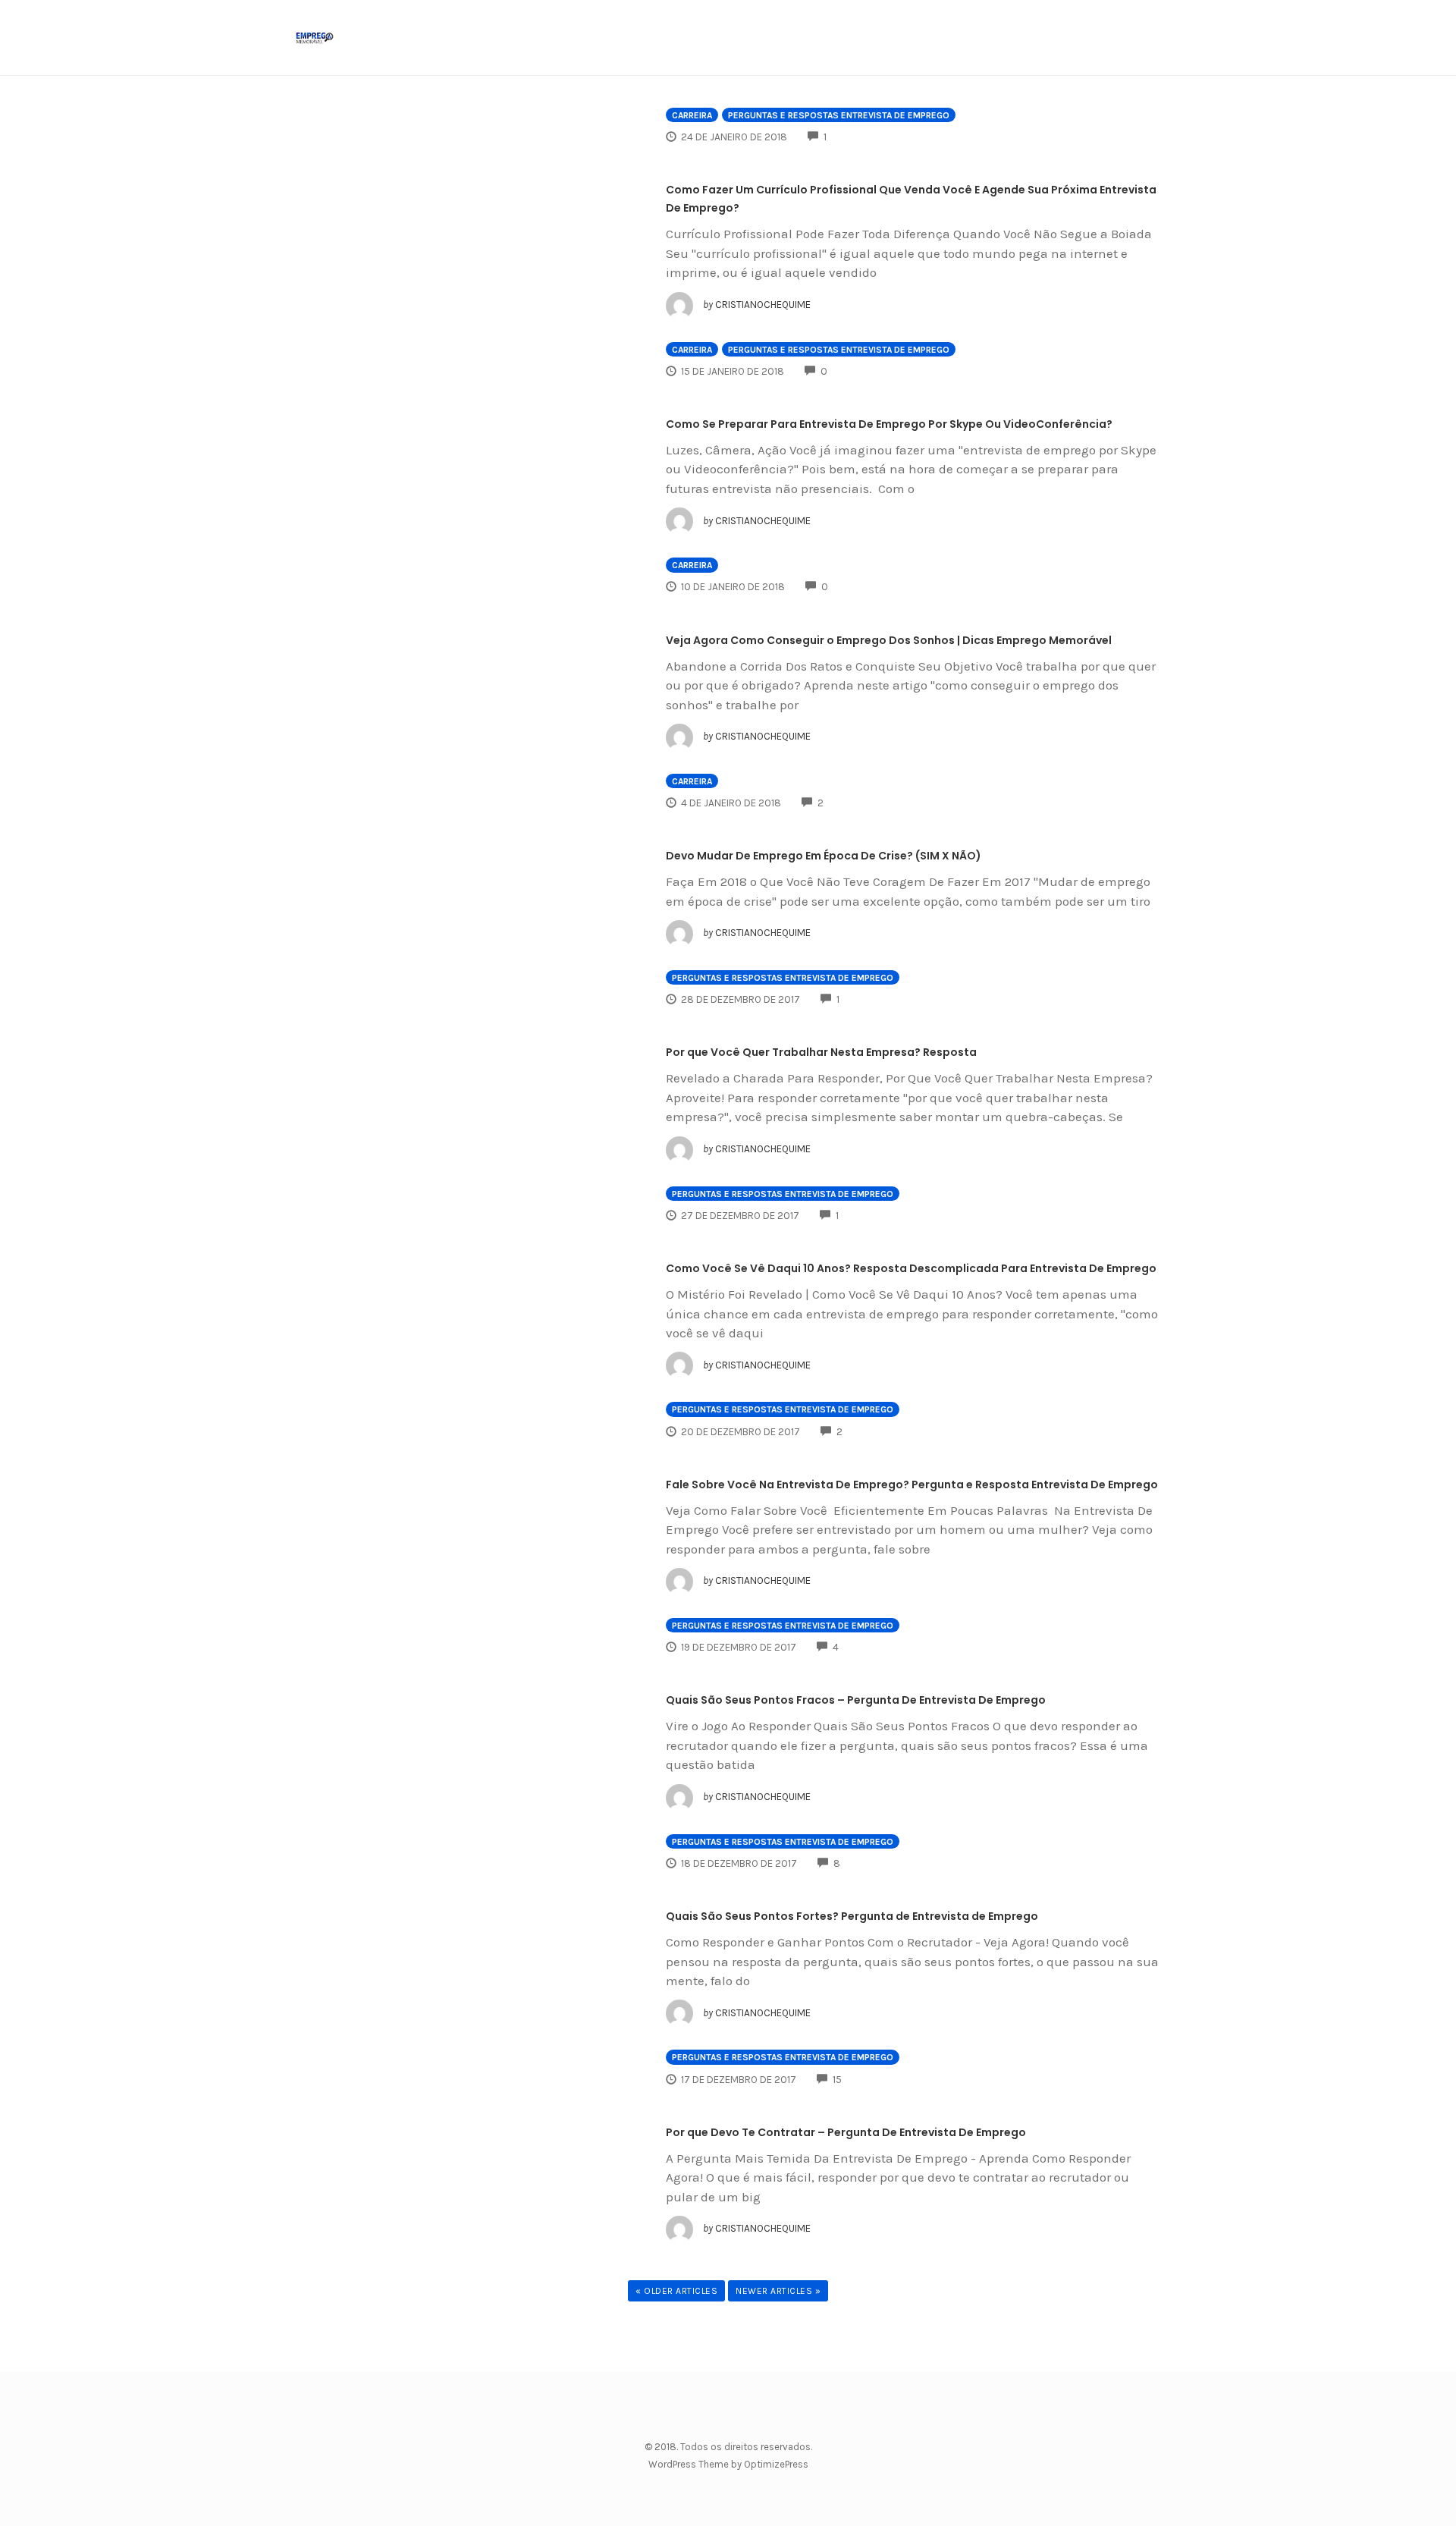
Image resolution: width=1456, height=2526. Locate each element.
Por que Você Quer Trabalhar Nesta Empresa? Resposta (821, 1052)
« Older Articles (676, 2291)
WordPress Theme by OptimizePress (728, 2464)
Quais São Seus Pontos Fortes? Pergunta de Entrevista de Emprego (852, 1916)
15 (837, 2080)
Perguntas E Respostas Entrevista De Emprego (839, 115)
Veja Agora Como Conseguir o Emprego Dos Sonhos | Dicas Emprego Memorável (889, 640)
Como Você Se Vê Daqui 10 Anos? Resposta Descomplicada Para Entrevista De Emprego (911, 1268)
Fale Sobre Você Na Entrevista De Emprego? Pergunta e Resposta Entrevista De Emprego (912, 1484)
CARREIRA (692, 115)
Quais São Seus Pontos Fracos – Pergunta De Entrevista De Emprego (856, 1700)
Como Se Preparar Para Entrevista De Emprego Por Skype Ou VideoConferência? (889, 424)
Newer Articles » (778, 2291)
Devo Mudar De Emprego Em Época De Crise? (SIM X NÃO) (824, 856)
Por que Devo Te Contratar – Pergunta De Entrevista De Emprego (846, 2132)
